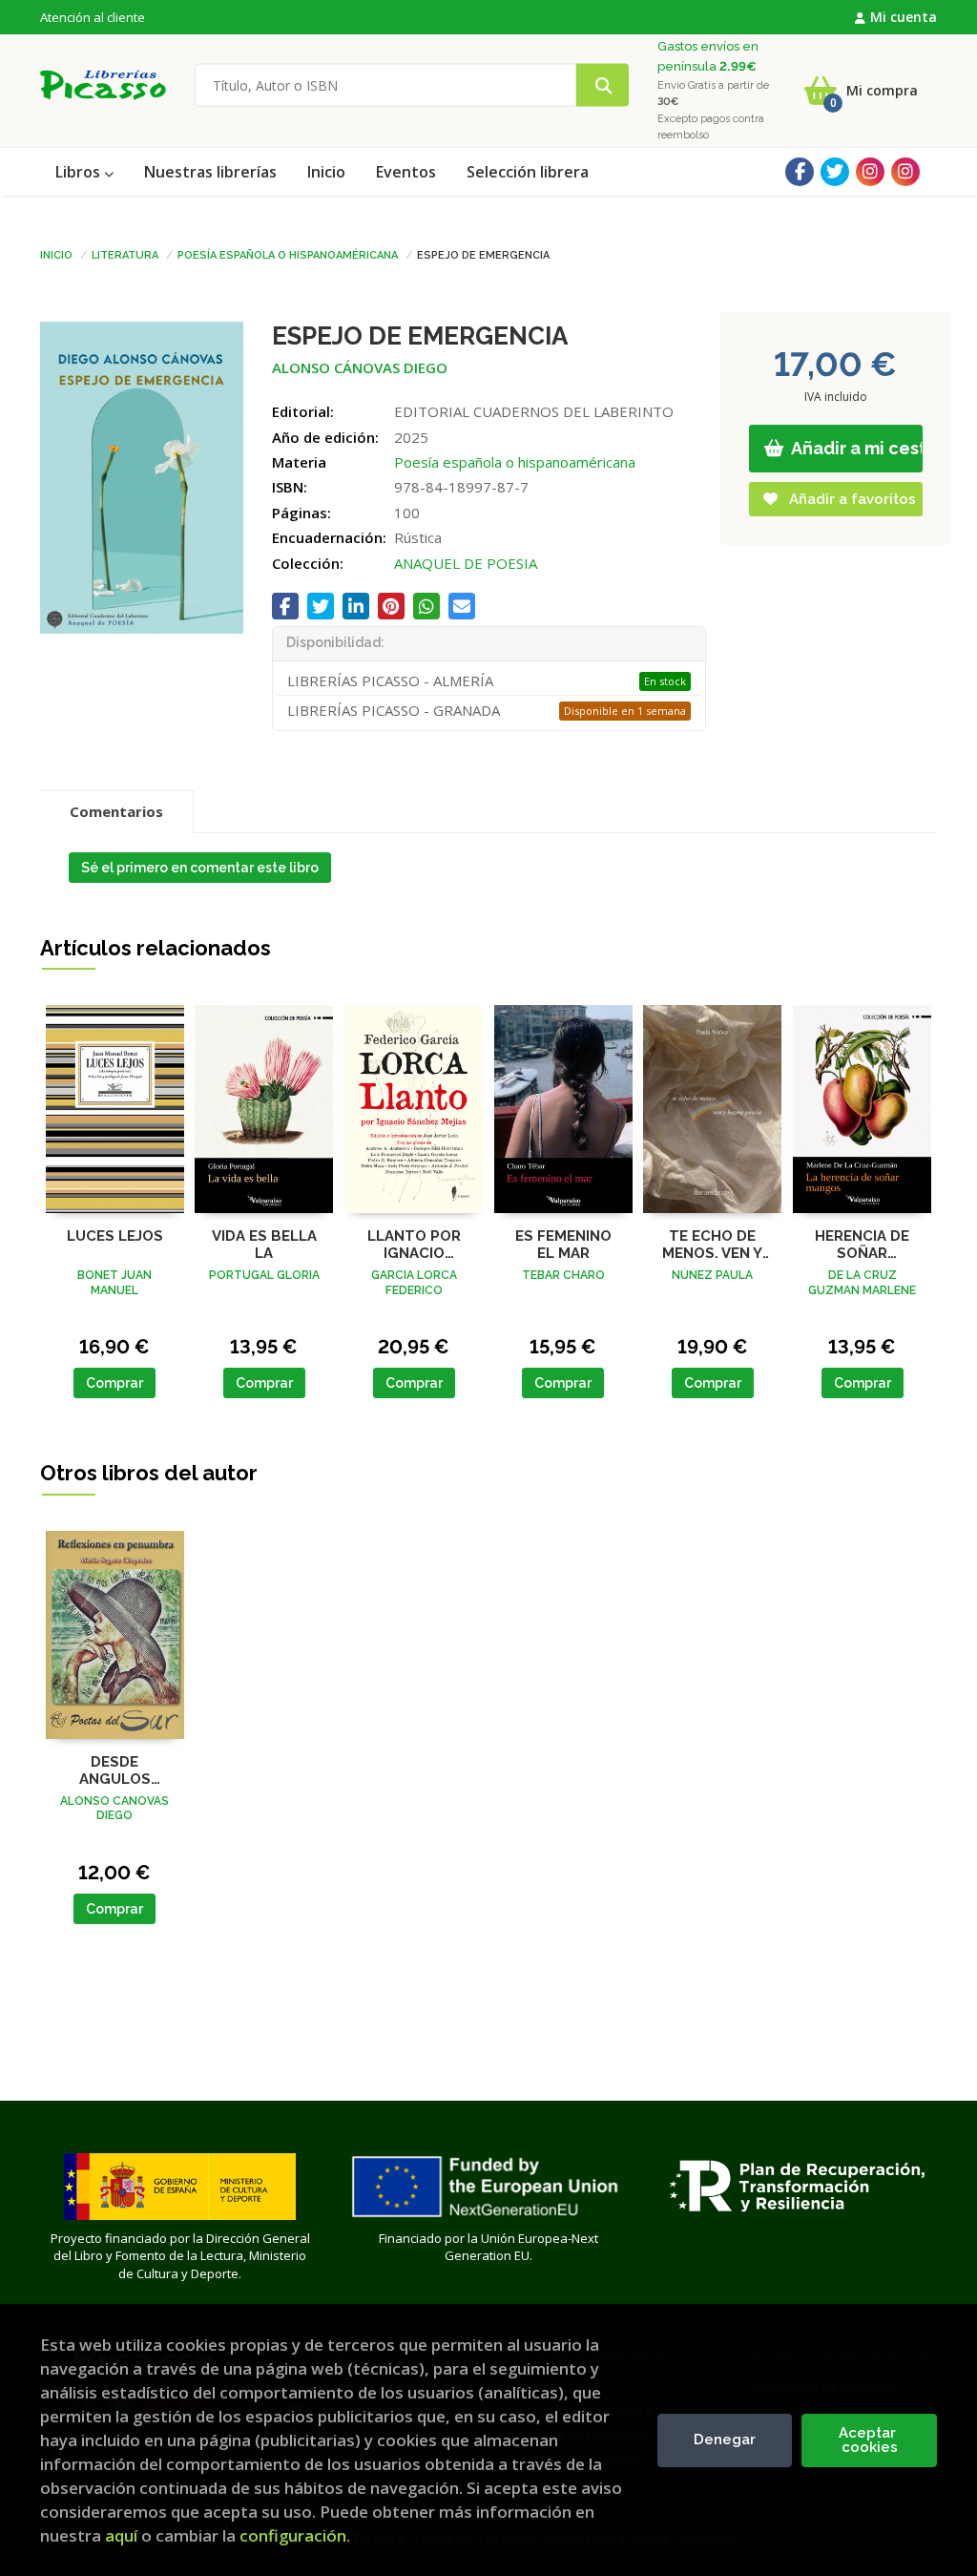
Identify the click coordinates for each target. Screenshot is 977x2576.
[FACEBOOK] (800, 172)
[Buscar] (603, 85)
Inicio (56, 254)
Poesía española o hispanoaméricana (288, 254)
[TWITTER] (835, 172)
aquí (121, 2535)
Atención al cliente (93, 17)
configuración (293, 2535)
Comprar (114, 1383)
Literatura (125, 254)
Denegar (725, 2440)
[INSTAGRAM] (870, 172)
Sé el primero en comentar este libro (200, 868)
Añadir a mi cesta (856, 448)
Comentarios (116, 811)
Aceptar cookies (869, 2440)
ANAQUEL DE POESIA (466, 563)
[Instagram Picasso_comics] (905, 172)
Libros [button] (80, 172)
